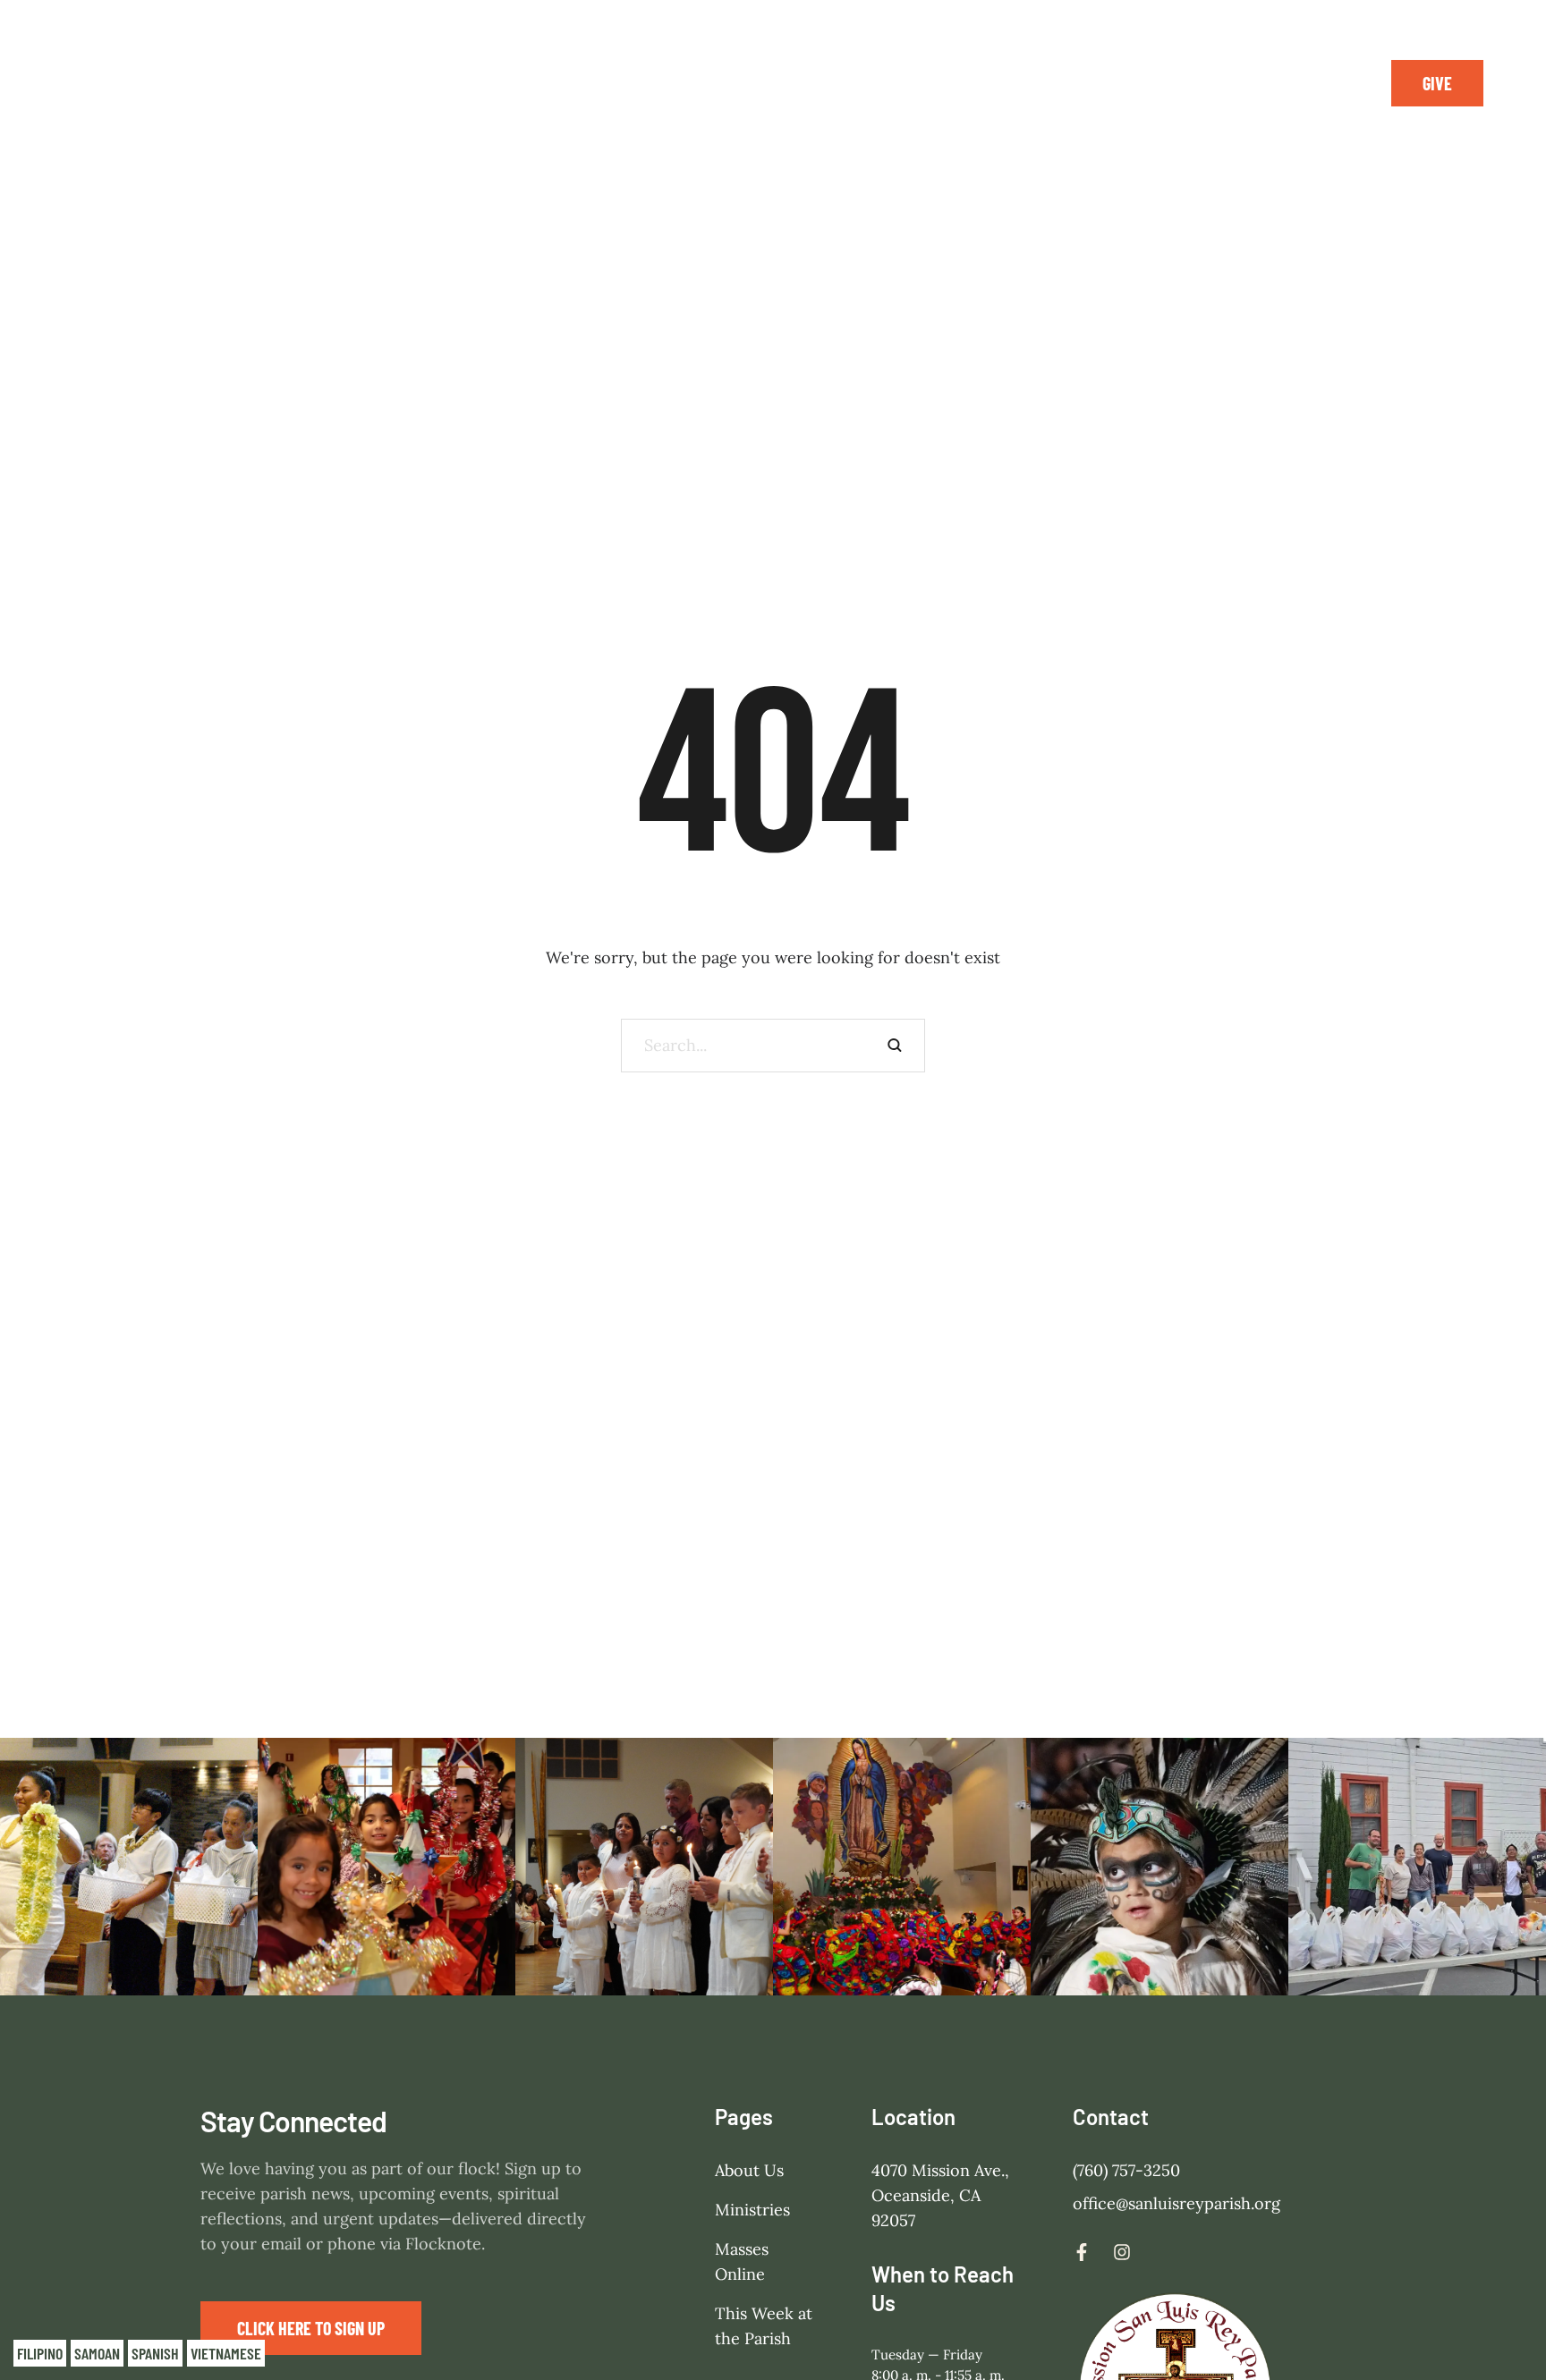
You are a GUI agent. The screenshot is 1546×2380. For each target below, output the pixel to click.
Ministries (752, 2210)
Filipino (40, 2353)
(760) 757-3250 (1126, 2170)
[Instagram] (1329, 83)
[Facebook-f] (1288, 83)
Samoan (97, 2353)
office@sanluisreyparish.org (1176, 2203)
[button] (1437, 83)
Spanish (155, 2353)
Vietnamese (226, 2353)
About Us (749, 2170)
